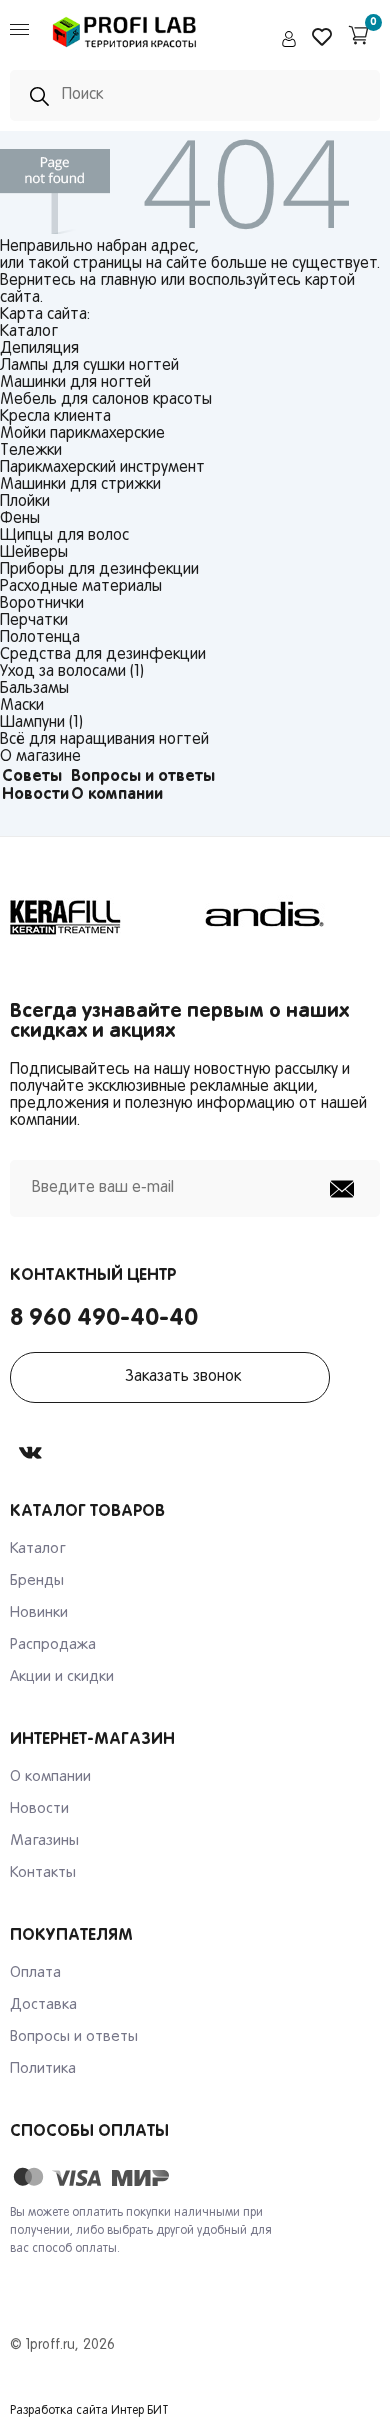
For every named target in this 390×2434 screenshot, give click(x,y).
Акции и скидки (62, 1677)
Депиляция (39, 349)
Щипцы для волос (64, 536)
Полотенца (40, 638)
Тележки (31, 451)
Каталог (38, 1549)
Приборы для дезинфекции (99, 570)
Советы (32, 776)
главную (128, 281)
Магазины (44, 1841)
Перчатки (34, 621)
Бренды (37, 1581)
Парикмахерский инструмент (102, 468)
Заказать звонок (183, 1377)
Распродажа (53, 1645)
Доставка (43, 2005)
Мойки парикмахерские (82, 434)
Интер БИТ (140, 2411)
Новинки (39, 1613)
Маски (22, 706)
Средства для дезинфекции (103, 655)
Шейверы (34, 553)
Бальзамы (34, 689)
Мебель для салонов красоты (106, 400)
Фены (20, 519)
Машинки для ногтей (75, 383)
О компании (117, 794)
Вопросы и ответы (143, 776)
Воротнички (42, 604)
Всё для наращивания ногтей (104, 740)
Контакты (43, 1873)
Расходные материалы (81, 587)
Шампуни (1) (41, 723)
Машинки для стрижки (80, 485)
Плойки (25, 502)
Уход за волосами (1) (72, 672)
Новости (35, 794)
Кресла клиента (55, 417)
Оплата (35, 1973)
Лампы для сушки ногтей (89, 366)
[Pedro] (125, 51)
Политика (43, 2069)
